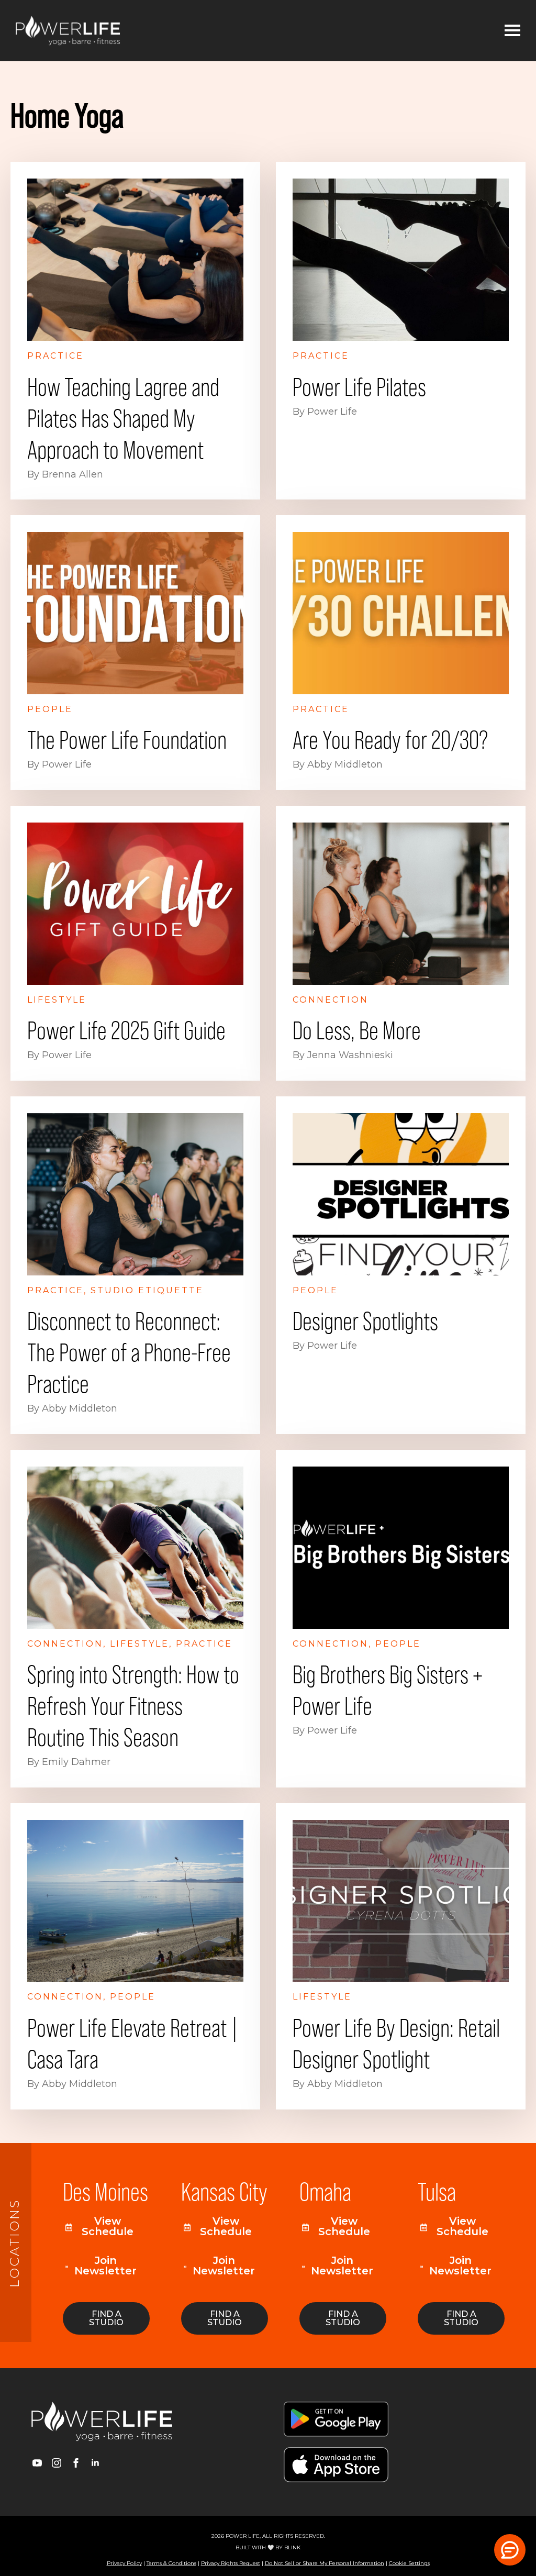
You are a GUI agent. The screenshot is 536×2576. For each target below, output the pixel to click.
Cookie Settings (409, 2563)
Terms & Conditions (171, 2563)
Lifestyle (57, 1000)
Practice (55, 356)
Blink (292, 2547)
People (50, 709)
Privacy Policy (124, 2563)
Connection (331, 1000)
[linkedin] (95, 2463)
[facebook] (76, 2463)
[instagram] (57, 2463)
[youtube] (37, 2463)
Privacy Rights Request (231, 2563)
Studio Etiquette (147, 1290)
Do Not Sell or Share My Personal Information (325, 2563)
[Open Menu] (512, 30)
